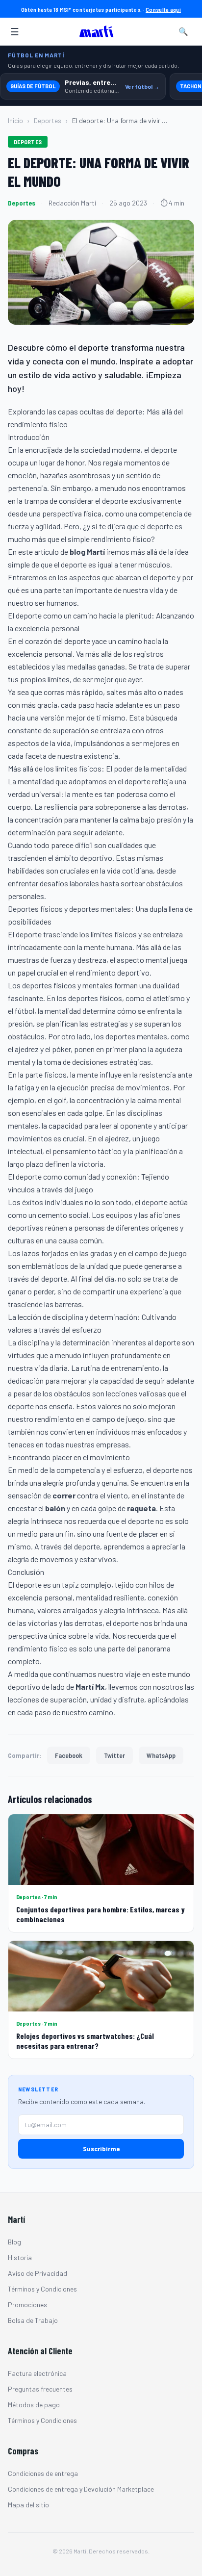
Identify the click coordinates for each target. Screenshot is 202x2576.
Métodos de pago (34, 2405)
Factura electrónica (37, 2373)
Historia (20, 2257)
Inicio (15, 120)
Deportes (48, 120)
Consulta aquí (163, 9)
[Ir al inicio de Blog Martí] (99, 31)
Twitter (114, 1755)
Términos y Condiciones (42, 2289)
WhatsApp (161, 1755)
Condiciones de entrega (43, 2473)
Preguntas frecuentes (40, 2389)
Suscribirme (101, 2149)
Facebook (69, 1755)
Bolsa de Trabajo (33, 2320)
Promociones (27, 2305)
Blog (14, 2242)
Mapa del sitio (28, 2505)
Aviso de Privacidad (38, 2273)
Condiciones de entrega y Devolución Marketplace (81, 2489)
